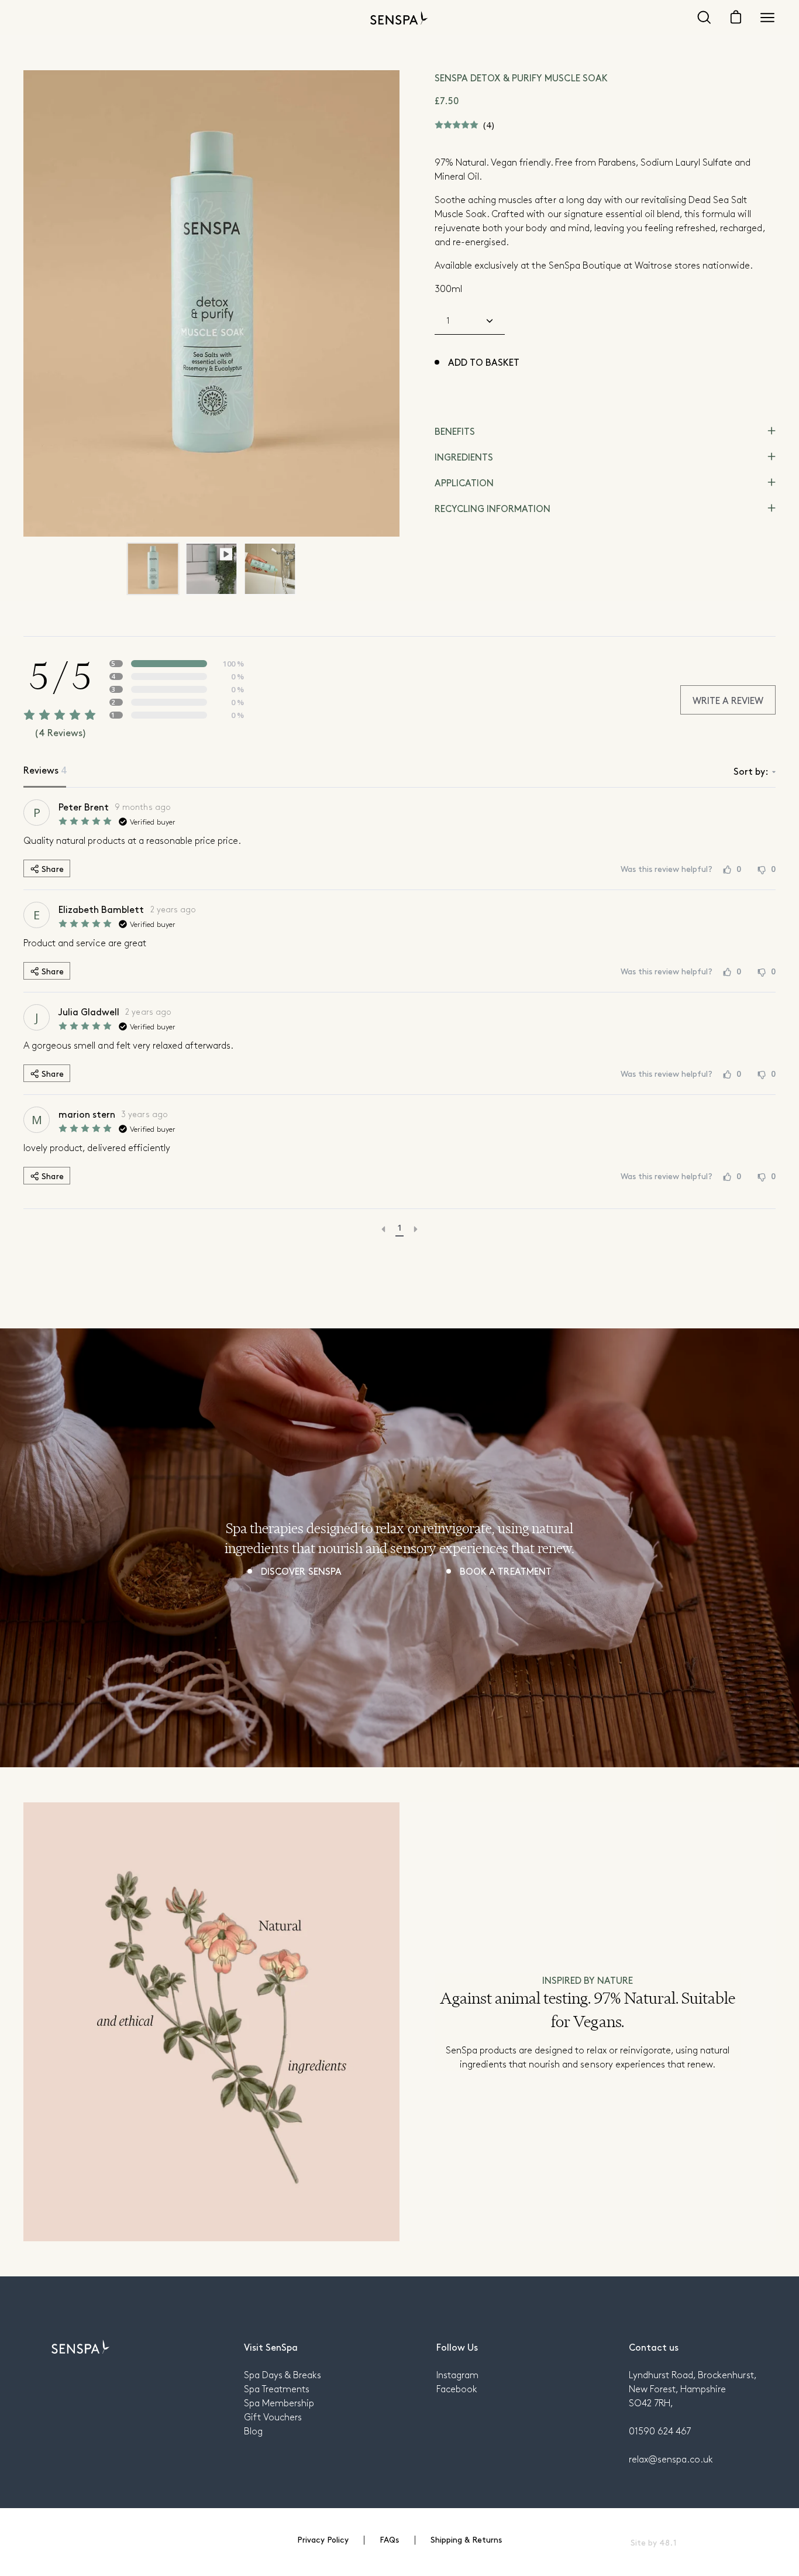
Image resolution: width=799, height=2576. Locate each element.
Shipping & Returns (466, 2539)
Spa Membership (279, 2402)
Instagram (457, 2374)
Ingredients (464, 456)
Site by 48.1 (653, 2542)
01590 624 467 (660, 2431)
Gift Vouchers (273, 2417)
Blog (253, 2431)
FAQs (389, 2539)
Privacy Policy (323, 2539)
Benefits (455, 431)
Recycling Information (493, 508)
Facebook (457, 2388)
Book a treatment (505, 1571)
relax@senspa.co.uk (671, 2459)
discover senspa (301, 1571)
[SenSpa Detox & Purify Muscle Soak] (153, 569)
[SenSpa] (399, 18)
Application (464, 482)
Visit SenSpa (271, 2347)
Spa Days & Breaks (283, 2374)
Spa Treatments (277, 2388)
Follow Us (457, 2347)
